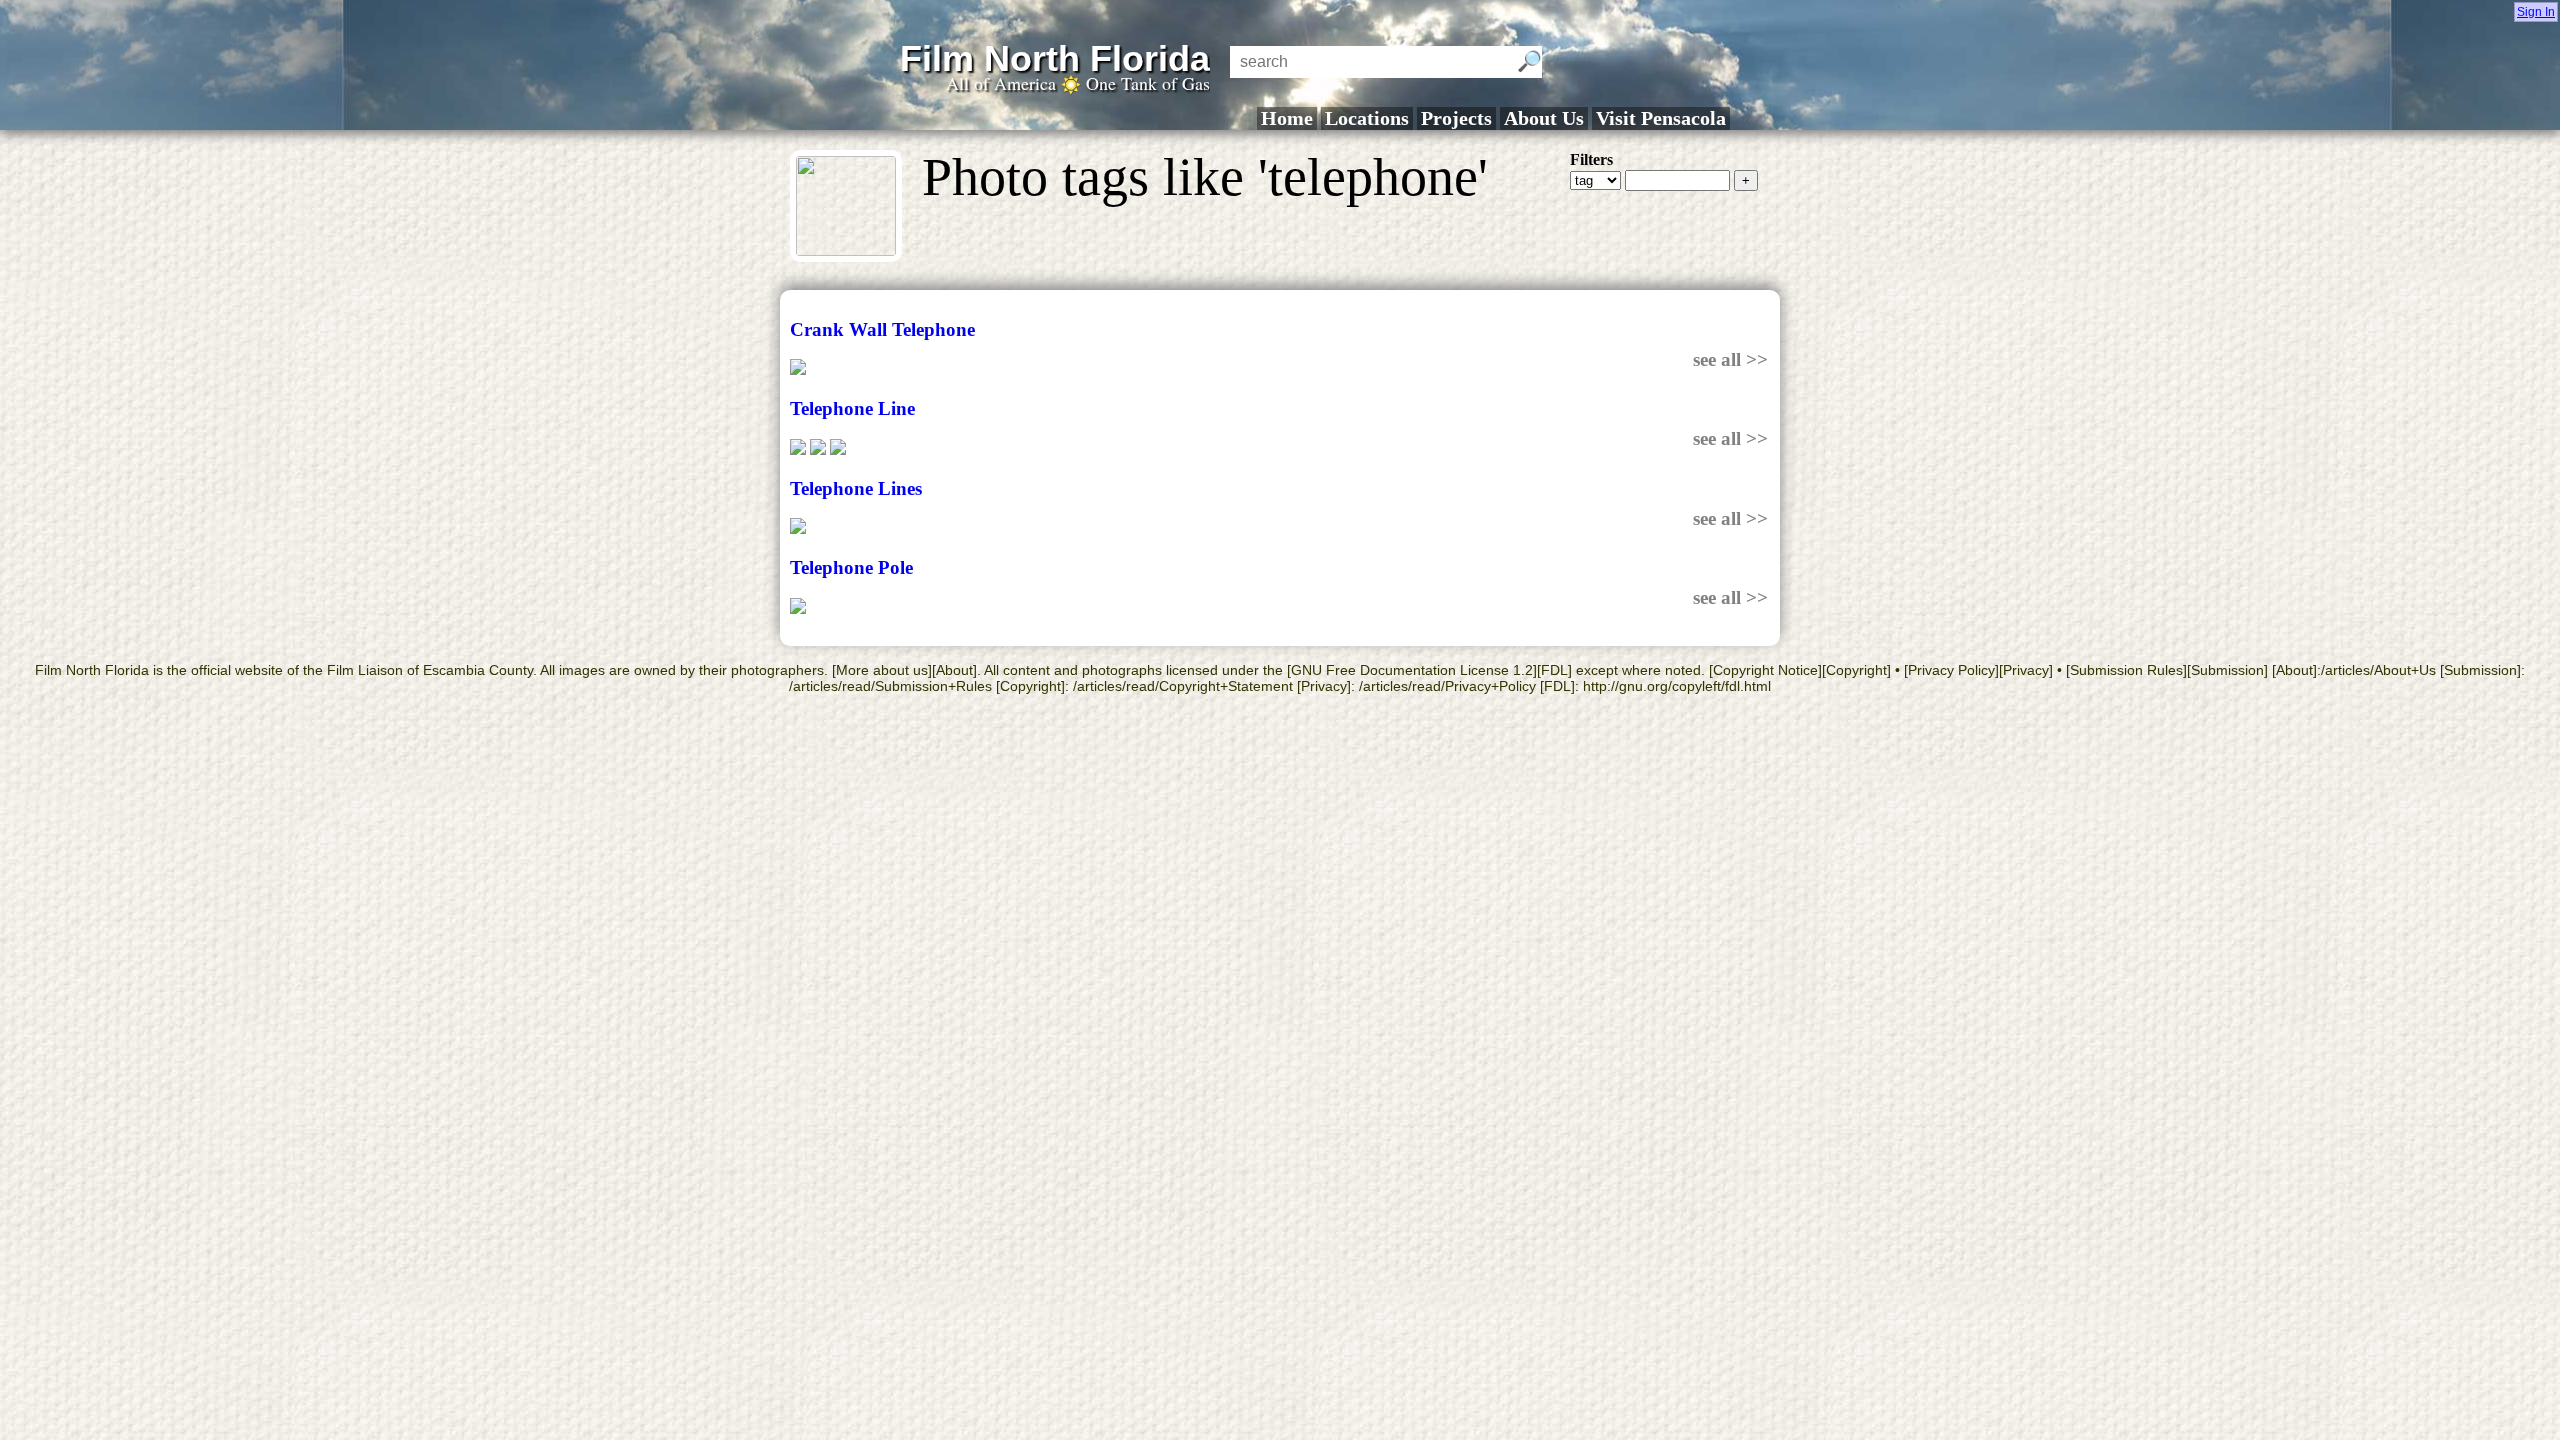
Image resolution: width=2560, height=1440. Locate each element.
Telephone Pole (851, 567)
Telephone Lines (856, 488)
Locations (1367, 118)
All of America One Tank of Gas (1078, 83)
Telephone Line (852, 408)
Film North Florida (1055, 58)
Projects (1456, 118)
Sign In (2536, 12)
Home (1287, 118)
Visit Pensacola (1661, 118)
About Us (1544, 118)
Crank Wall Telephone (882, 329)
